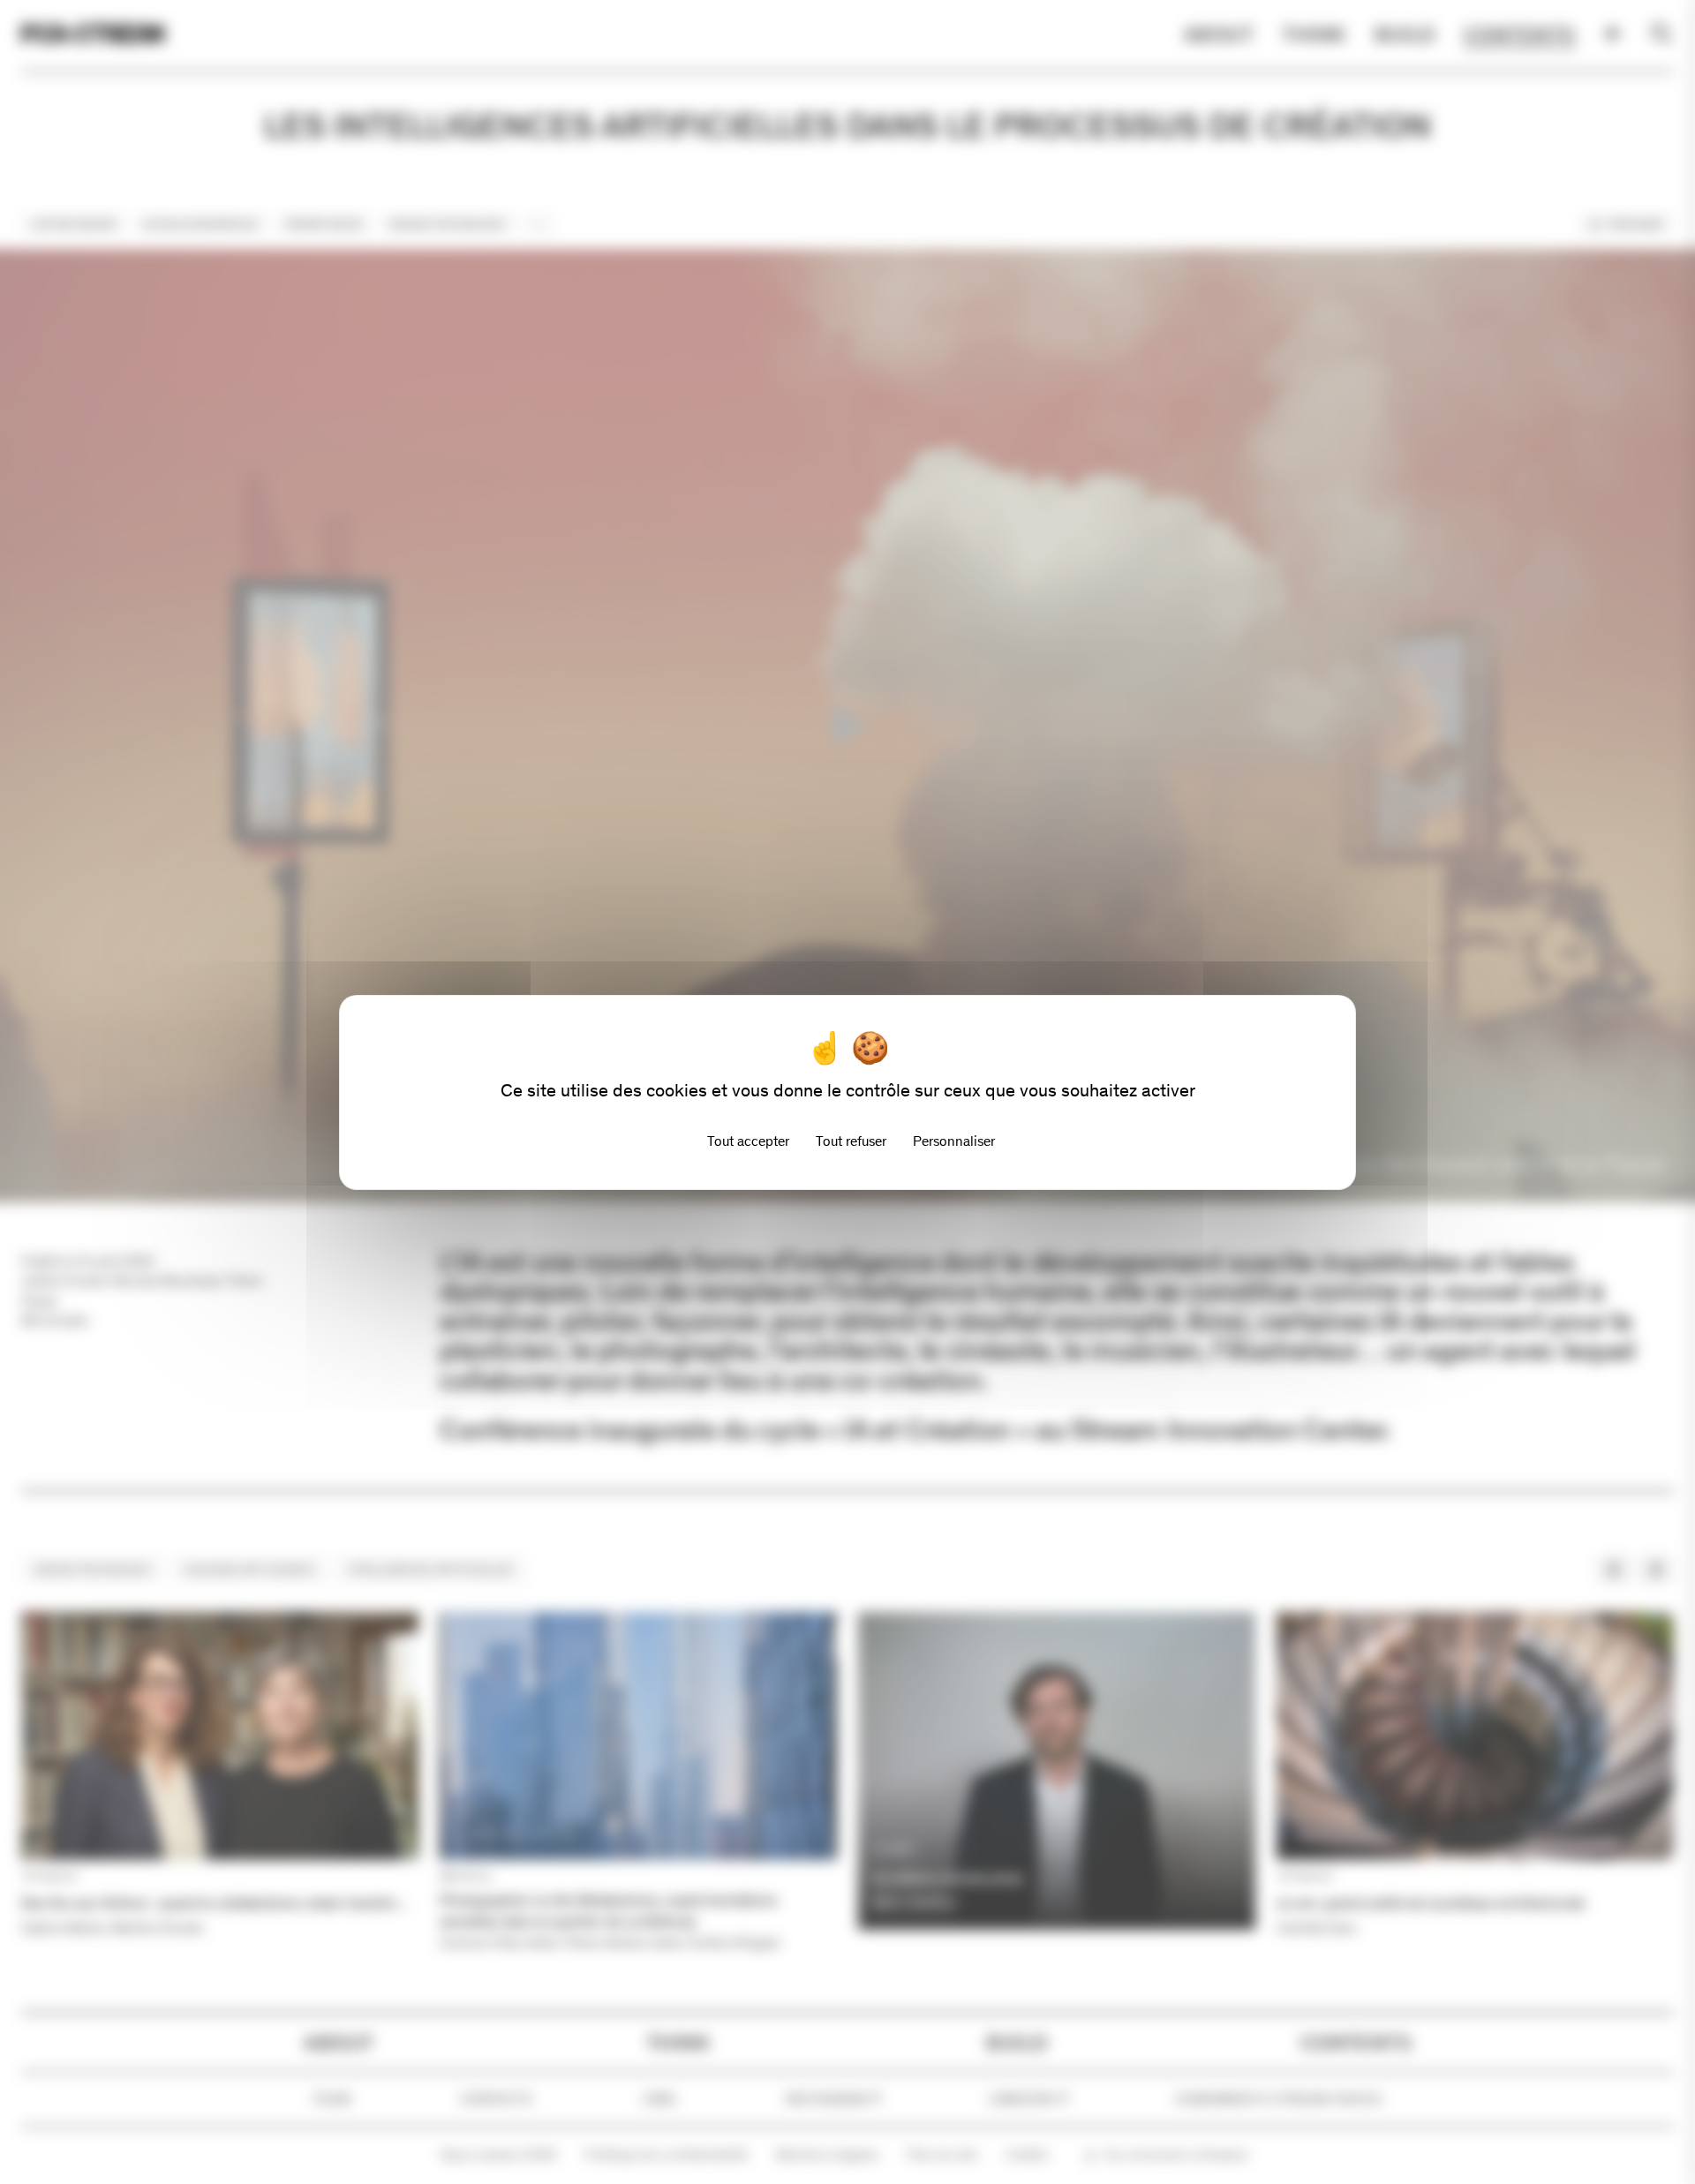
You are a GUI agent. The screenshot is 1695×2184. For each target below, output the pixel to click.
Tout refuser (851, 1141)
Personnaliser (954, 1141)
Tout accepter (748, 1141)
